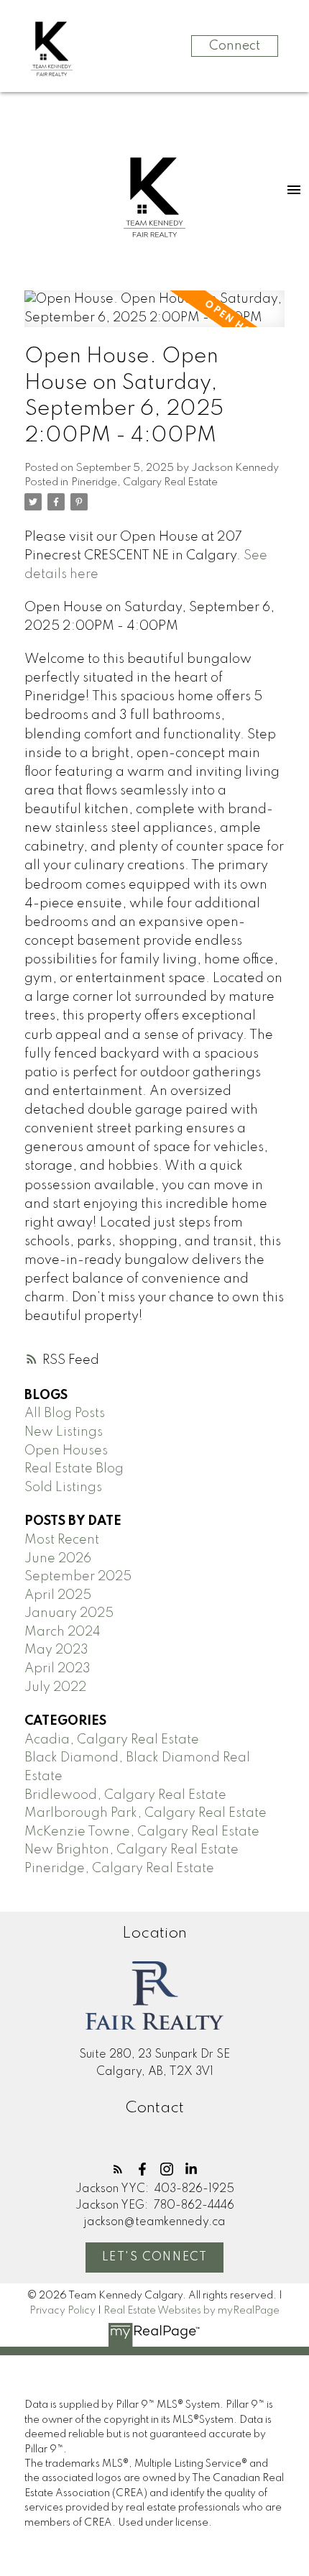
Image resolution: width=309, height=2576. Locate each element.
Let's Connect (155, 2258)
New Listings (64, 1432)
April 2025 (58, 1595)
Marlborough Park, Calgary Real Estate (146, 1813)
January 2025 (69, 1613)
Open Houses (66, 1451)
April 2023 (57, 1669)
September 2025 (78, 1577)
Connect (235, 46)
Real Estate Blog (74, 1469)
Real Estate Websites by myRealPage (192, 2311)
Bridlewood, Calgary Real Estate (125, 1795)
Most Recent (62, 1540)
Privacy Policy (63, 2311)
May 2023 (56, 1650)
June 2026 (58, 1559)
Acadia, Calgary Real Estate (112, 1740)
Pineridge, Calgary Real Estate (144, 482)
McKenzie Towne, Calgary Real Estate (142, 1832)
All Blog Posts (65, 1413)
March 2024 (63, 1632)
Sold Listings (63, 1488)
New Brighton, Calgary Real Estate (132, 1850)
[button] (118, 2169)
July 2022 (55, 1687)
